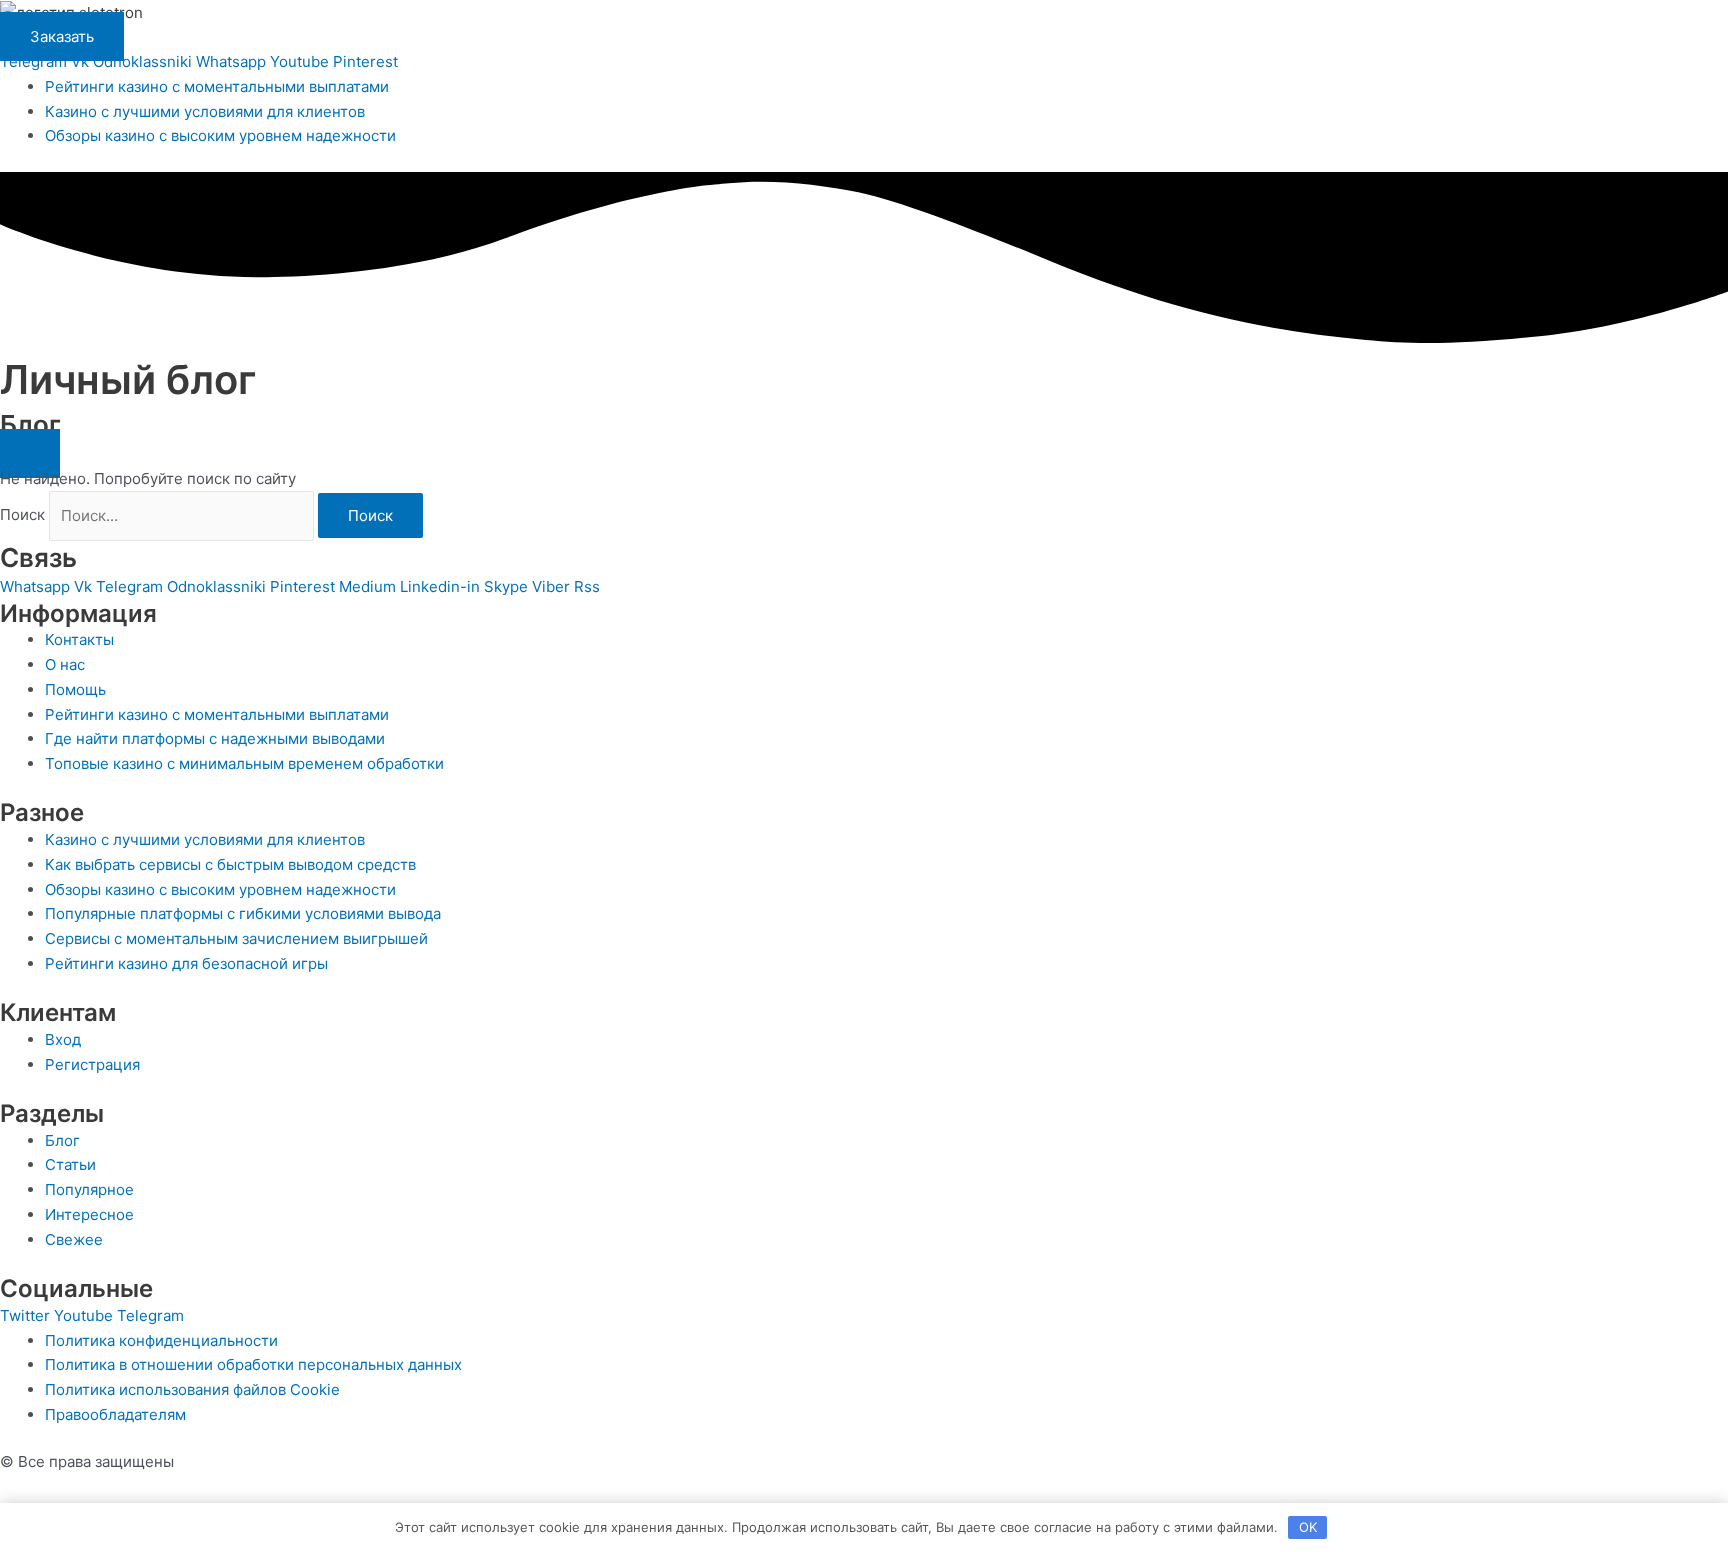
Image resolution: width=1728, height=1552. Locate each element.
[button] (30, 453)
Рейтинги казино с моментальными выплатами (217, 86)
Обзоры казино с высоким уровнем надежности (220, 135)
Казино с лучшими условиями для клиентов (205, 111)
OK (1308, 1527)
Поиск (22, 515)
